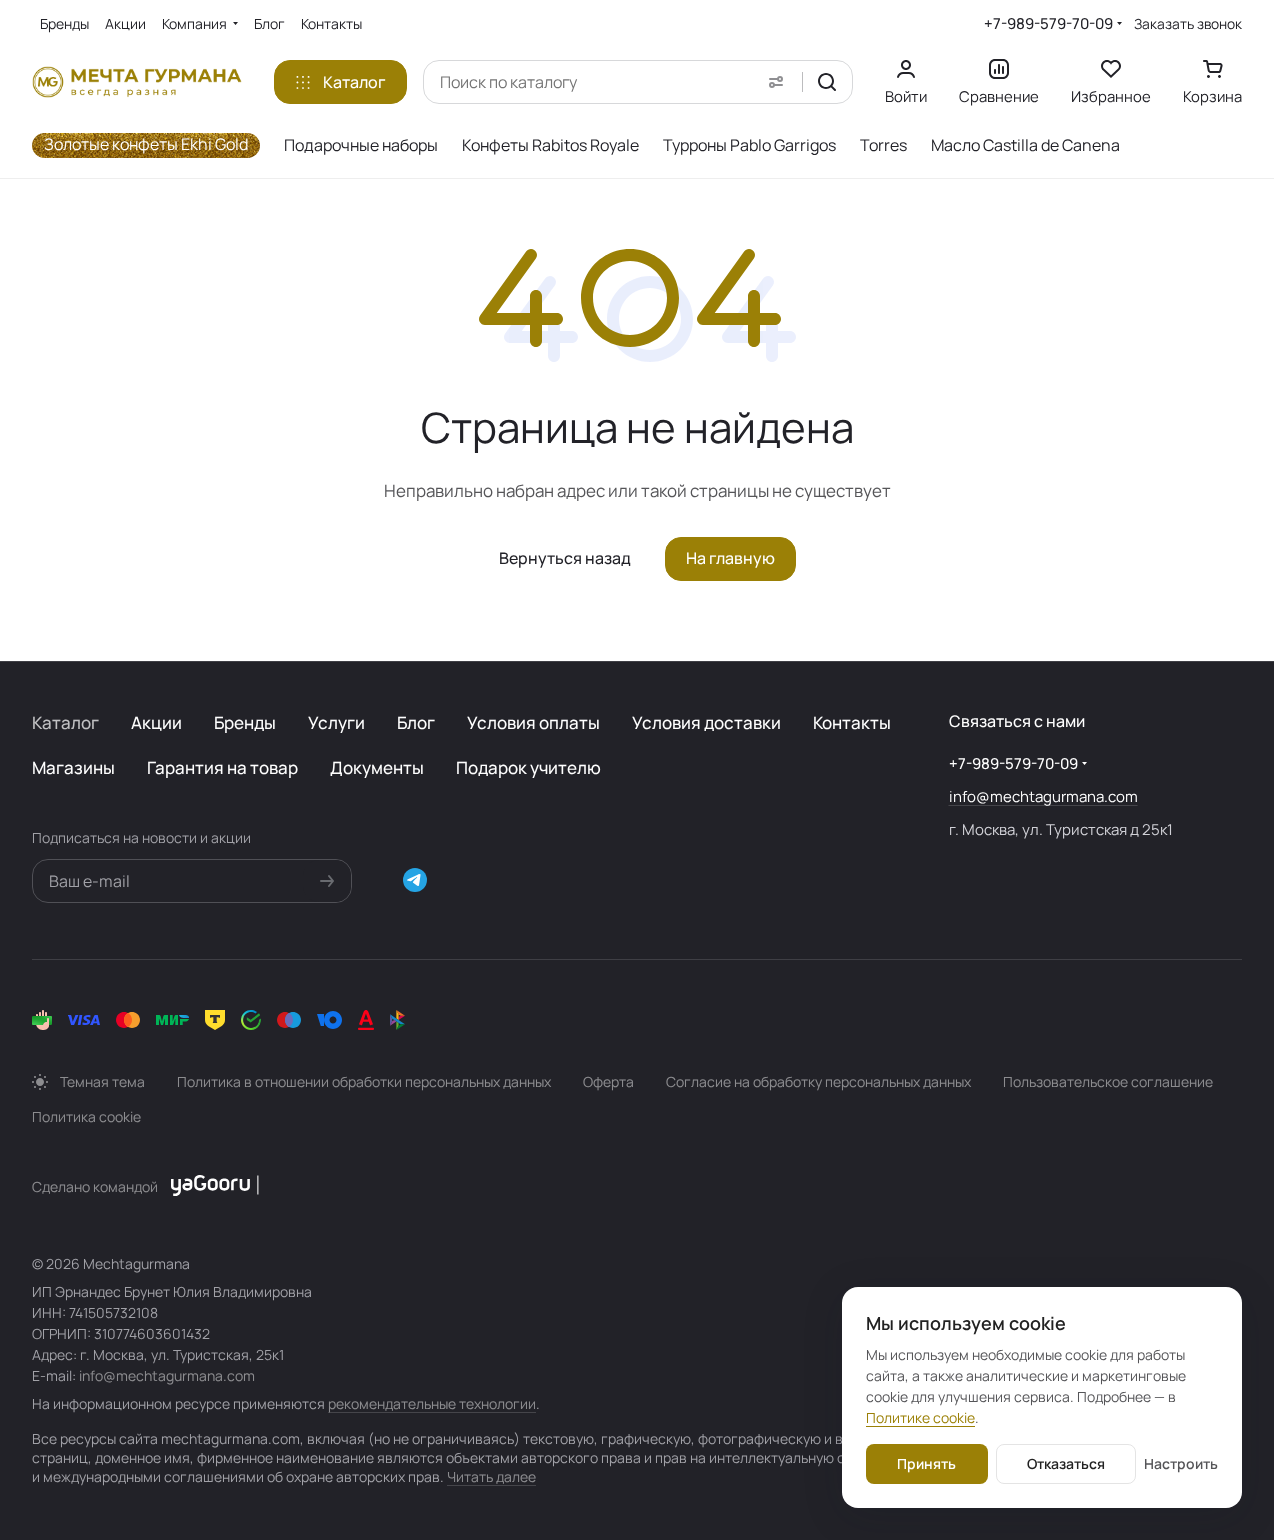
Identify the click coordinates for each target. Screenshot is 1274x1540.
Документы (377, 767)
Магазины (73, 767)
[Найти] (827, 82)
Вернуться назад (565, 558)
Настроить (1181, 1463)
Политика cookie (86, 1116)
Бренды (245, 722)
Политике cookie (920, 1417)
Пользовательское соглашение (1108, 1081)
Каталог (65, 722)
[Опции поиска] (776, 82)
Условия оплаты (533, 722)
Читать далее (491, 1476)
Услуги (336, 722)
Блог (416, 722)
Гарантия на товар (222, 767)
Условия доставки (706, 722)
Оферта (608, 1081)
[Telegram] (415, 880)
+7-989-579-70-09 (1048, 23)
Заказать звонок (1188, 24)
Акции (156, 722)
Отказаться (1066, 1463)
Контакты (852, 722)
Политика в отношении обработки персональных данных (364, 1081)
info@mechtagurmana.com (1043, 796)
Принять (926, 1463)
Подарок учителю (528, 767)
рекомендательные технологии (432, 1403)
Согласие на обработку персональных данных (818, 1081)
